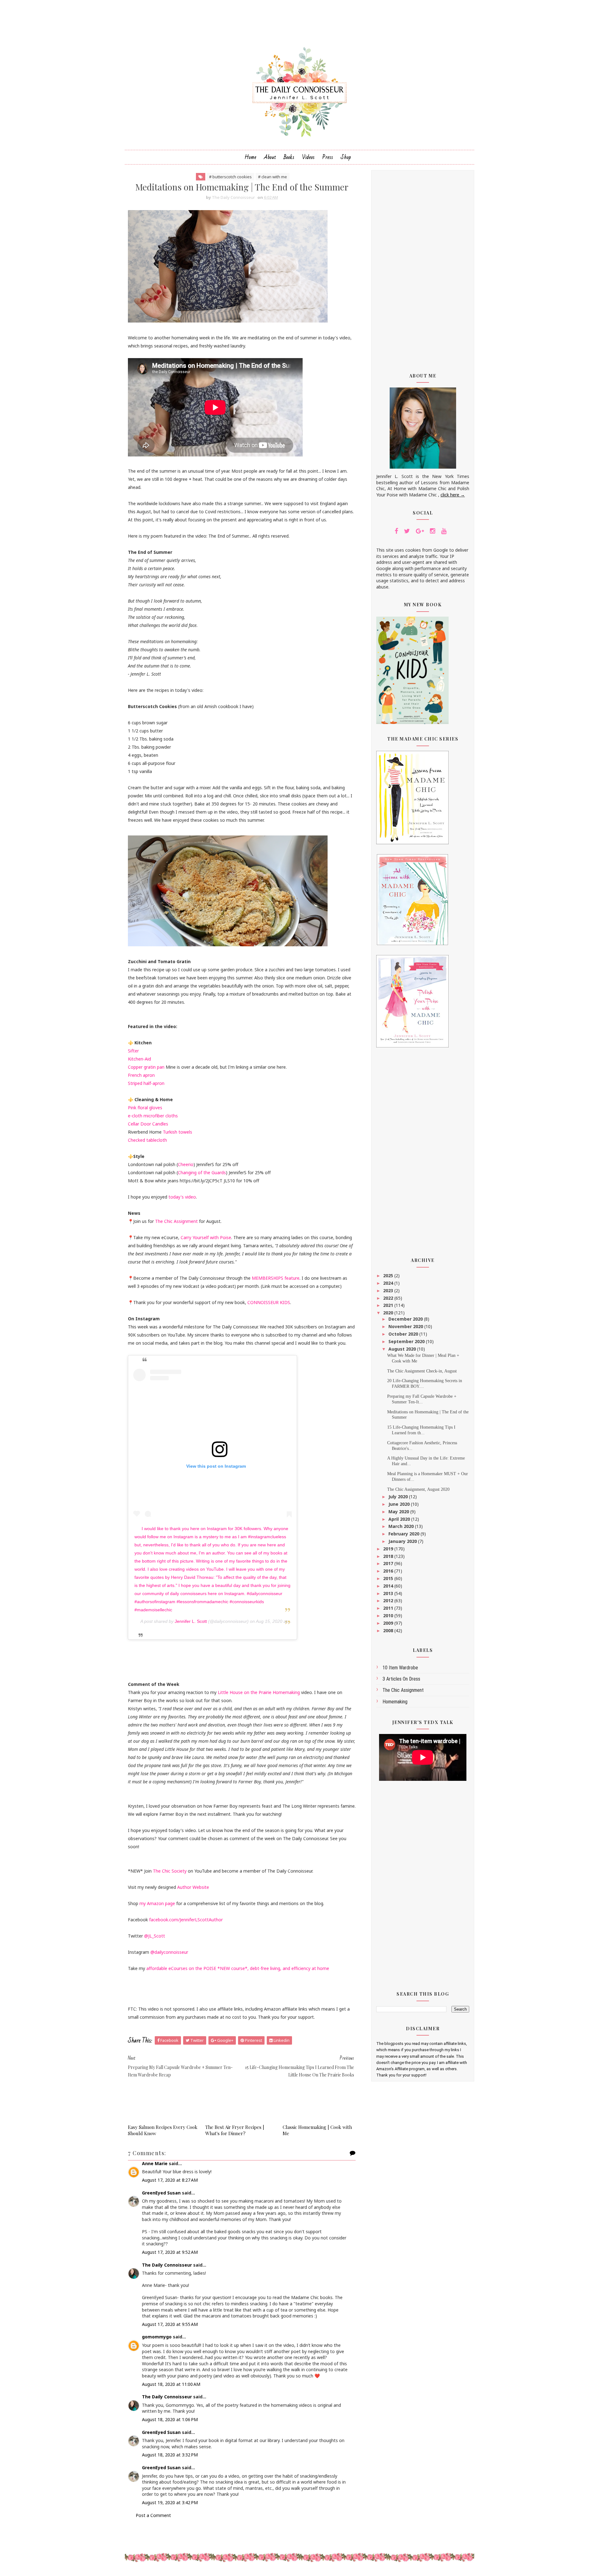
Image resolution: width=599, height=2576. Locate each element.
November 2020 (406, 1326)
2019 (389, 1549)
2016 (389, 1571)
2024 (389, 1283)
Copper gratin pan (146, 1067)
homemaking (395, 1702)
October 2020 (404, 1334)
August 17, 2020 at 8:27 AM (170, 2180)
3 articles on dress (401, 1679)
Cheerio (186, 1164)
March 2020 (402, 1526)
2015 (389, 1578)
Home (251, 157)
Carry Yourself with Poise (206, 1237)
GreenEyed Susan (161, 2193)
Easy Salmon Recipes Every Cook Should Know (163, 2130)
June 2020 (400, 1504)
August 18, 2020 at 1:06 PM (170, 2419)
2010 (389, 1616)
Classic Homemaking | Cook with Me (317, 2130)
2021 (389, 1305)
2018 (389, 1556)
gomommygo (157, 2337)
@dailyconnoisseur (169, 1952)
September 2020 (407, 1341)
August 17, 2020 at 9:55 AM (170, 2324)
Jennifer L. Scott (191, 1621)
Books (289, 157)
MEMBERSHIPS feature (276, 1278)
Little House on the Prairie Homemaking (259, 1692)
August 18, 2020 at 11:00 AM (171, 2384)
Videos (308, 157)
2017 (389, 1563)
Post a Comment (153, 2515)
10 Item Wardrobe (400, 1668)
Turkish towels (178, 1132)
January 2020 (403, 1541)
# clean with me (273, 177)
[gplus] (420, 531)
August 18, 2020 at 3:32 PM (170, 2455)
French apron (141, 1075)
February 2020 (404, 1534)
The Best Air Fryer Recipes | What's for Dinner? (235, 2130)
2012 (389, 1601)
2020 (389, 1313)
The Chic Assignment (177, 1221)
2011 (389, 1608)
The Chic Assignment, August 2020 (418, 1489)
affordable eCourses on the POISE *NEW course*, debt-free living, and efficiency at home (238, 1968)
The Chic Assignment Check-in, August (422, 1371)
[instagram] (433, 531)
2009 (389, 1623)
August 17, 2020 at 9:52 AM (170, 2252)
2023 (389, 1290)
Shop (346, 157)
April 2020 (400, 1519)
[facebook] (396, 531)
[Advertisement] (423, 267)
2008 (389, 1630)
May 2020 (399, 1512)
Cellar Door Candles (148, 1124)
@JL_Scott (155, 1936)
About (270, 157)
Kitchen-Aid (139, 1059)
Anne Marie (155, 2163)
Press (328, 157)
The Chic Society (170, 1871)
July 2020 (399, 1497)
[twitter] (407, 531)
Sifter (133, 1051)
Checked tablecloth (147, 1140)
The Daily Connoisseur (167, 2265)
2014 (389, 1586)
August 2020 (403, 1349)
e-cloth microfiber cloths (153, 1116)
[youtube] (444, 531)
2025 (389, 1276)
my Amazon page (157, 1903)
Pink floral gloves (145, 1108)
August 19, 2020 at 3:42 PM (170, 2502)
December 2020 (406, 1319)
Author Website (193, 1887)
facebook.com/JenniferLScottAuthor (186, 1920)
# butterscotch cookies (230, 177)
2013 (389, 1593)
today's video (182, 1197)
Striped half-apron (146, 1083)
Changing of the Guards (202, 1172)
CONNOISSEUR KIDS (269, 1302)
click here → (453, 495)
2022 (389, 1298)
